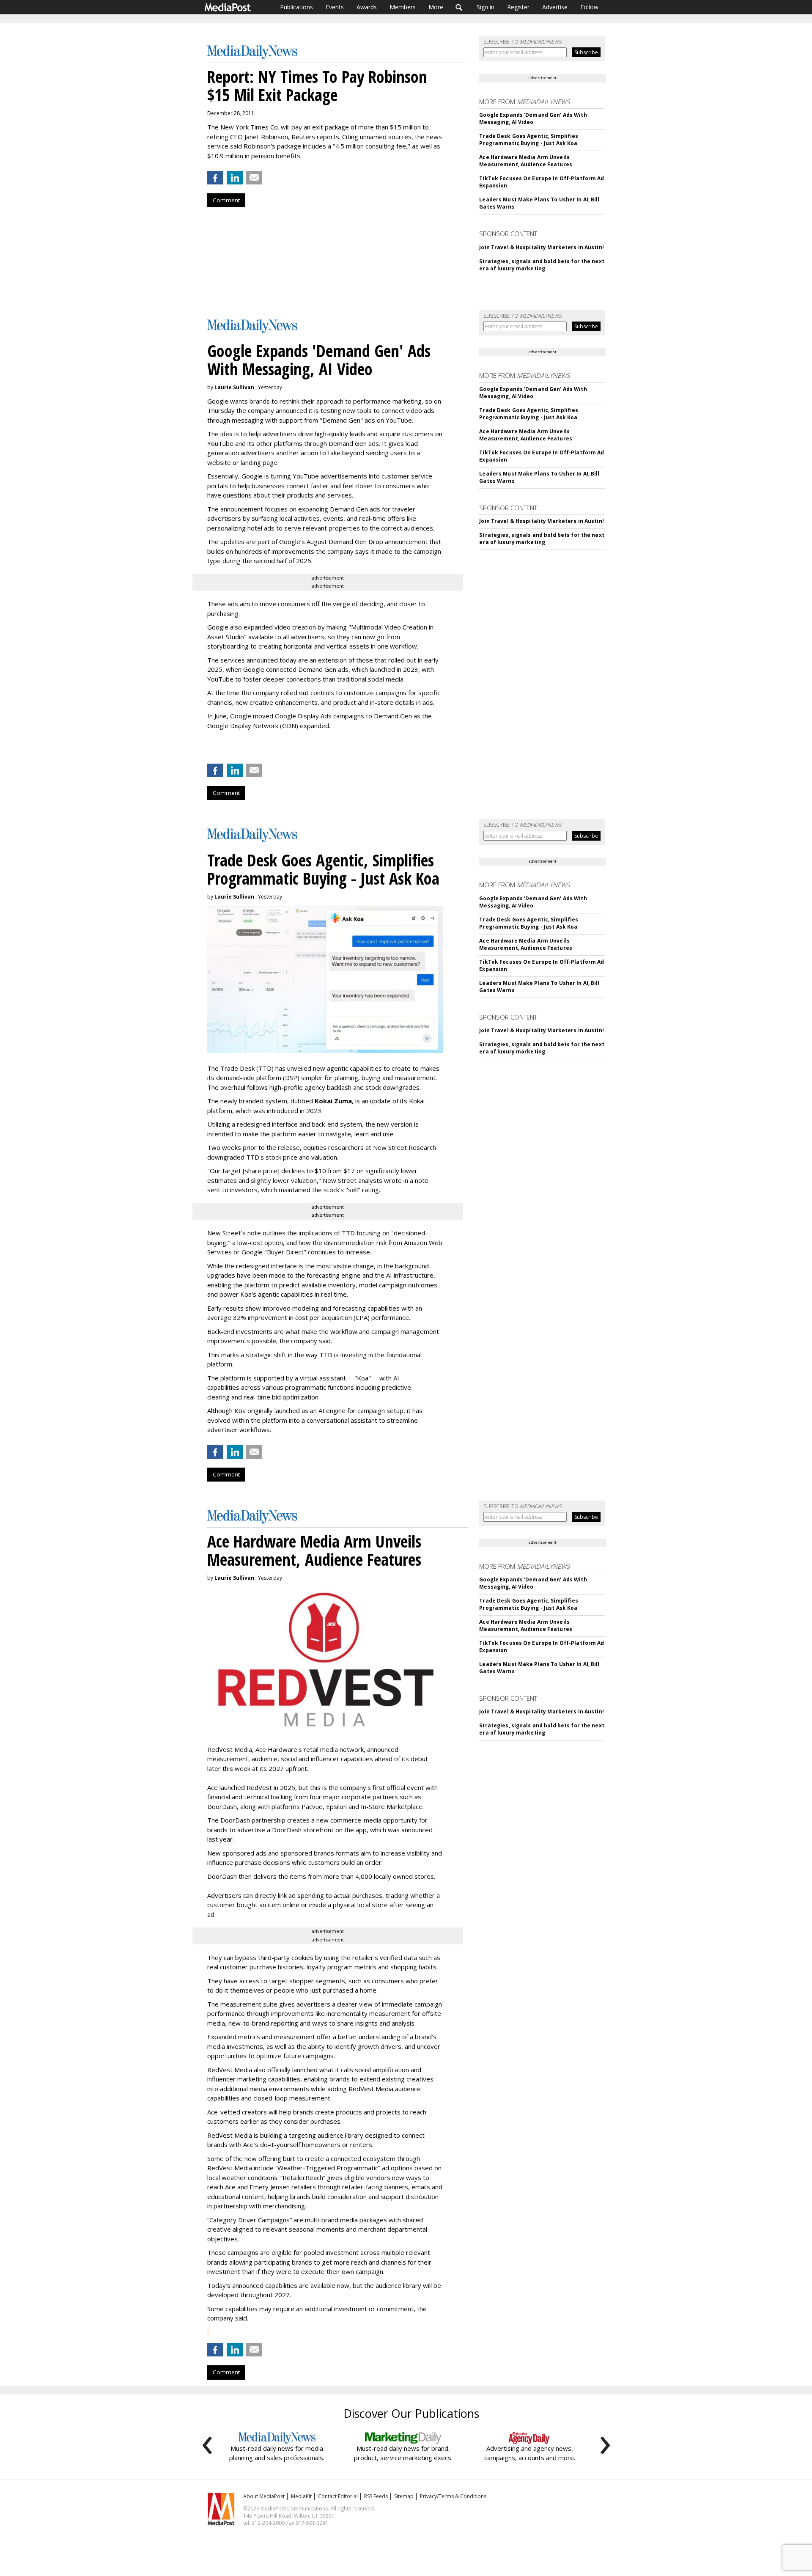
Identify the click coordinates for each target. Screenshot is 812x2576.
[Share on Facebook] (215, 178)
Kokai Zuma (333, 1101)
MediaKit (301, 2496)
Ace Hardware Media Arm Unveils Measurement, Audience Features (526, 161)
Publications (296, 7)
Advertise (555, 7)
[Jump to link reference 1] (209, 748)
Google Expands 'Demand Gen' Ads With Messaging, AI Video (533, 118)
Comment (226, 200)
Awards (367, 7)
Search (459, 7)
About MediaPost (264, 2496)
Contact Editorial (338, 2496)
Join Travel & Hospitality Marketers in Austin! (542, 247)
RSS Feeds (376, 2496)
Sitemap (404, 2496)
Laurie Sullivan (234, 387)
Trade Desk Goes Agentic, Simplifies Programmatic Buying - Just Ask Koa (529, 140)
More (436, 7)
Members (403, 7)
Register (518, 7)
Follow (589, 7)
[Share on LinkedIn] (235, 178)
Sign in (486, 7)
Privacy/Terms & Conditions (453, 2496)
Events (335, 7)
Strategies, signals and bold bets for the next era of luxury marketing (542, 265)
